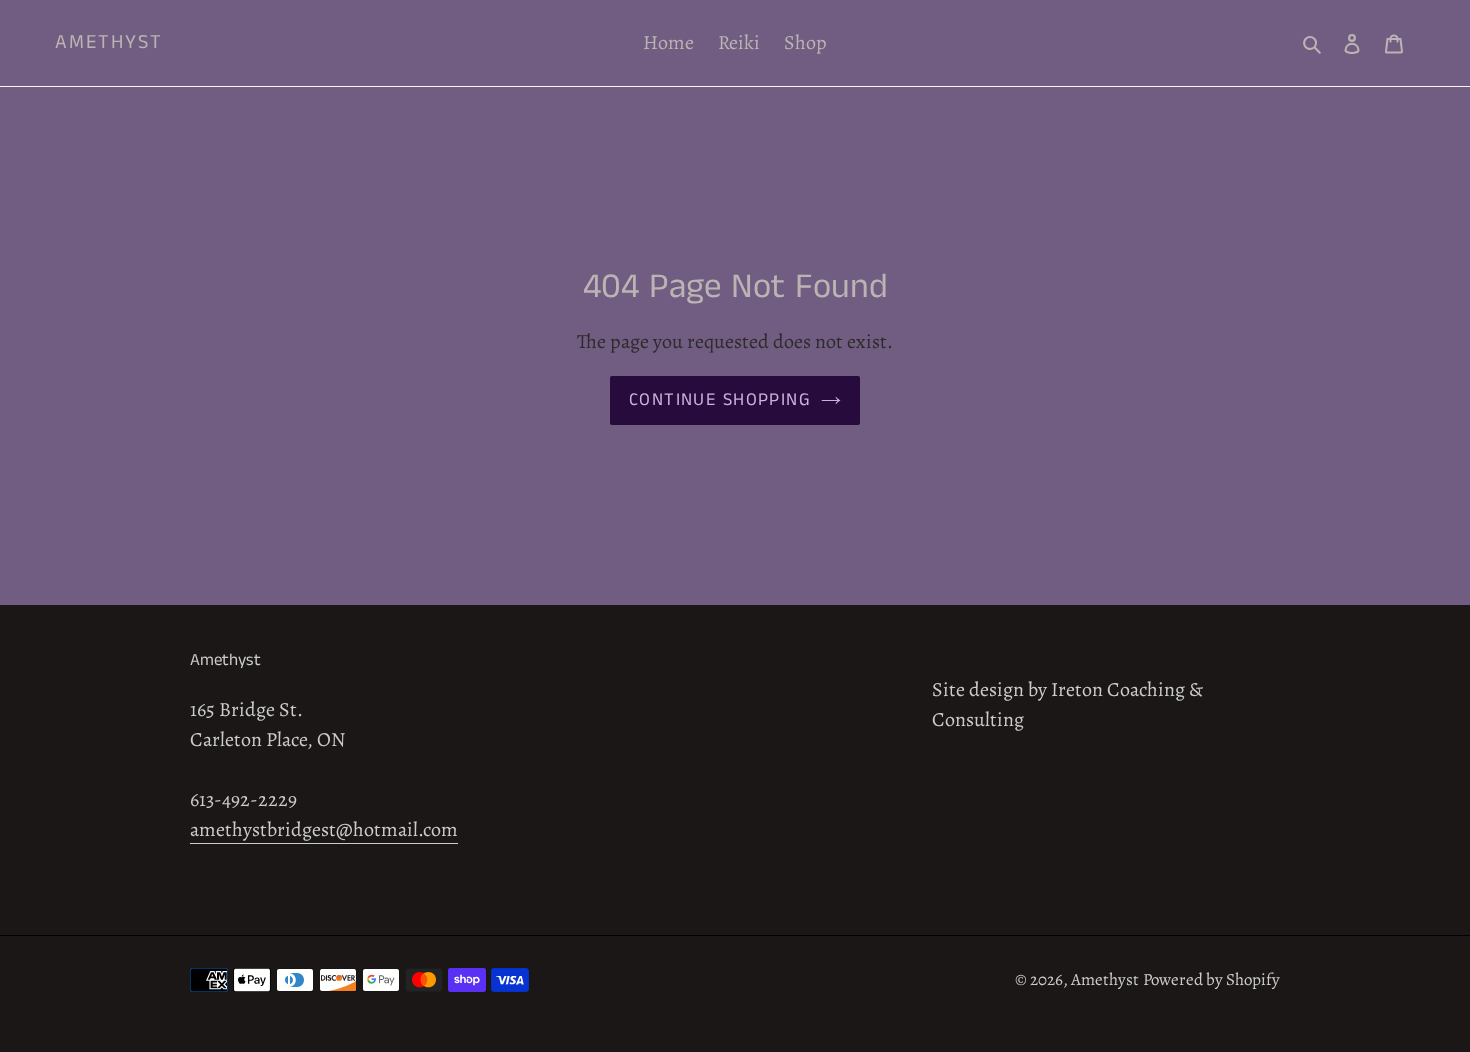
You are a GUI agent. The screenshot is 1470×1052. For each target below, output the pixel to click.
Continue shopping (720, 400)
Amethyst (109, 43)
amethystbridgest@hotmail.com (324, 829)
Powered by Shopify (1211, 979)
